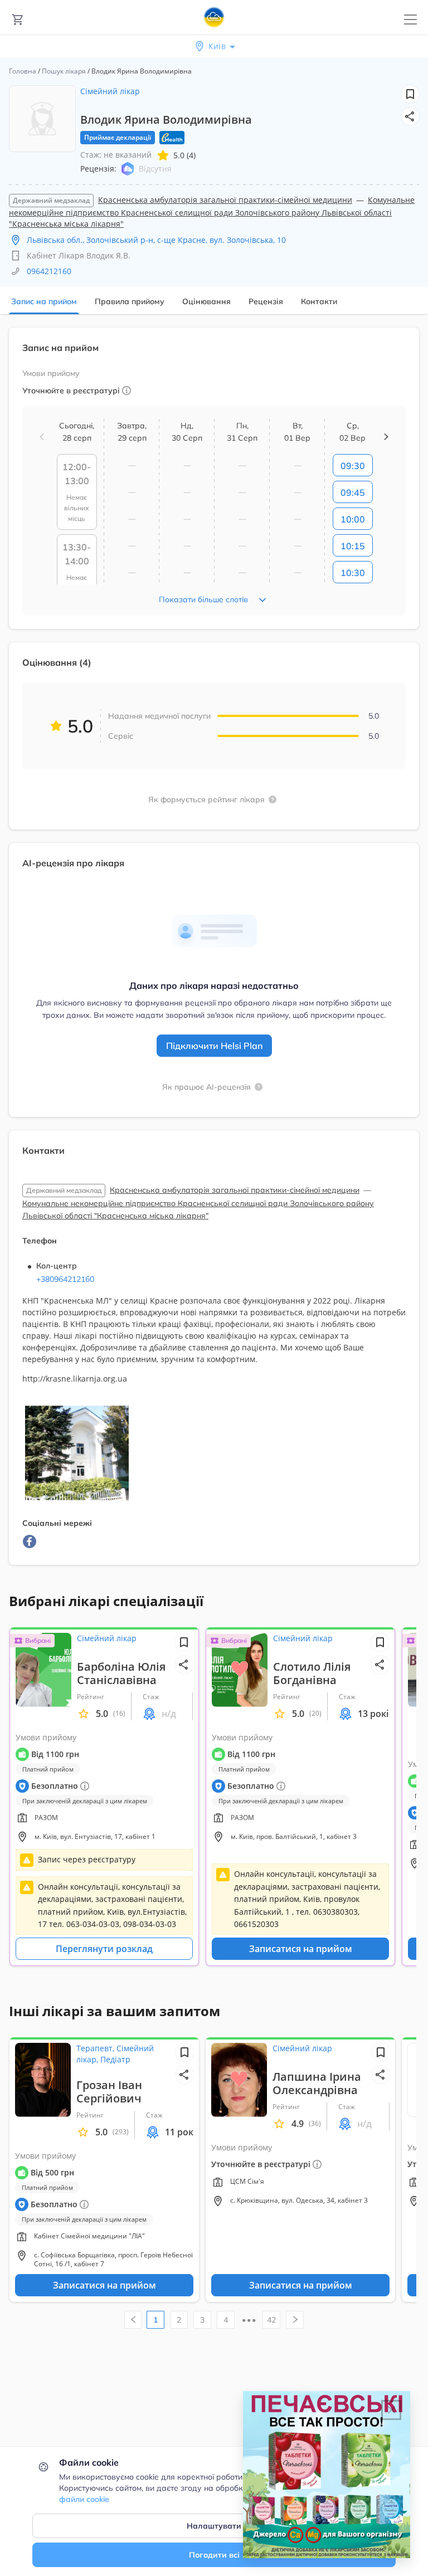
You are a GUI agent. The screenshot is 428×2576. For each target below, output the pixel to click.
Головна (23, 71)
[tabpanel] (214, 953)
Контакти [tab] (319, 301)
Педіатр (115, 2059)
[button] (410, 116)
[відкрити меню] (410, 20)
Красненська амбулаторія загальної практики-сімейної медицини (225, 200)
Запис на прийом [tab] (44, 301)
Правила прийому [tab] (130, 301)
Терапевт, (96, 2048)
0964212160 (49, 271)
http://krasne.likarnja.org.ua (75, 1379)
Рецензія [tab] (266, 301)
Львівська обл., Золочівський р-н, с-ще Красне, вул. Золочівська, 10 (156, 240)
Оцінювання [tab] (206, 301)
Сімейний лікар (110, 91)
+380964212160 (65, 1279)
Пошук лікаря (64, 71)
